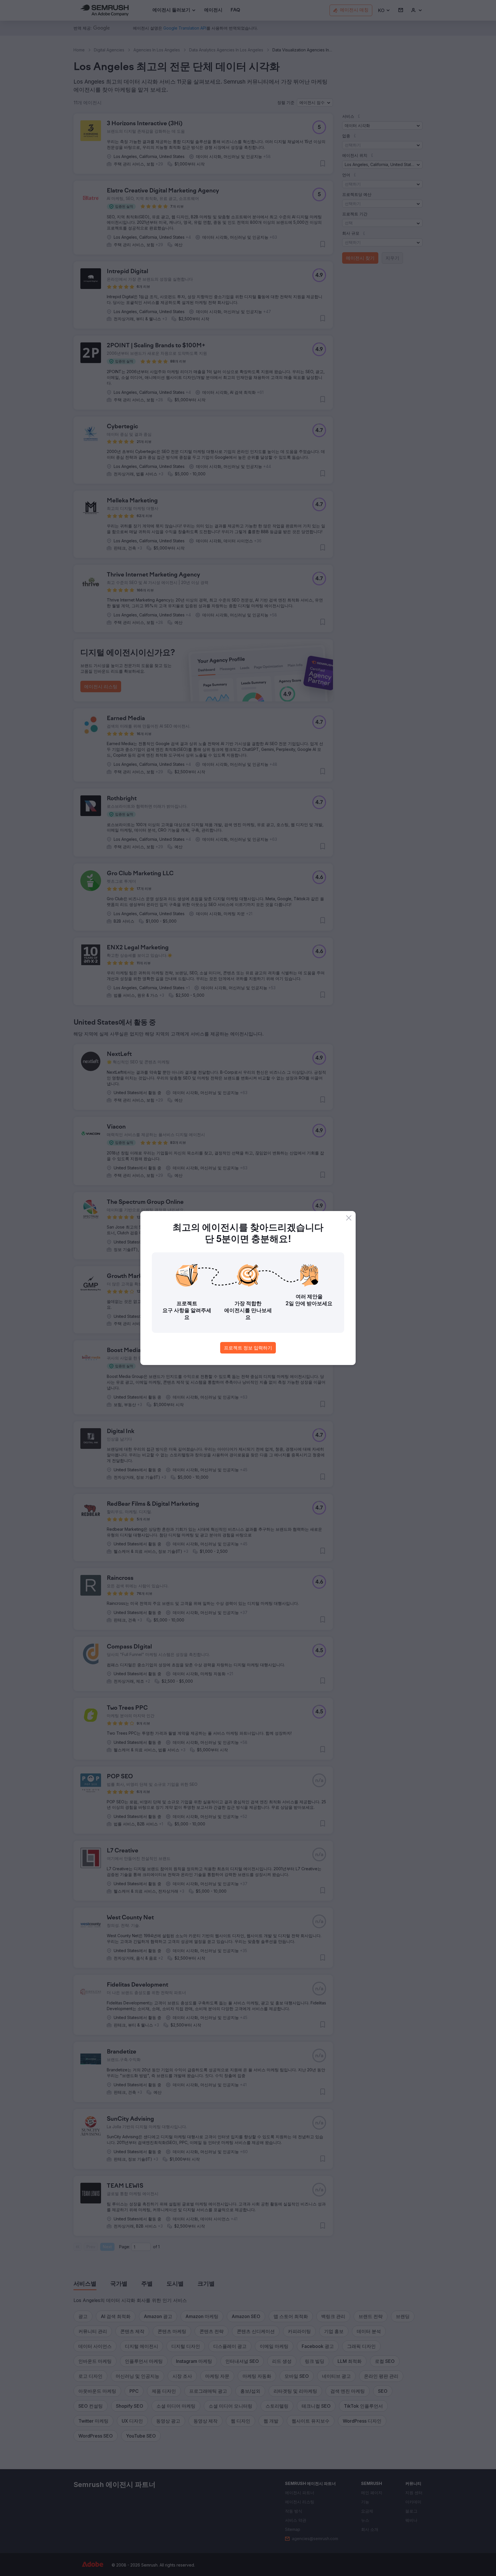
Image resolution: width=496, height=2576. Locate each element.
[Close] (349, 1218)
